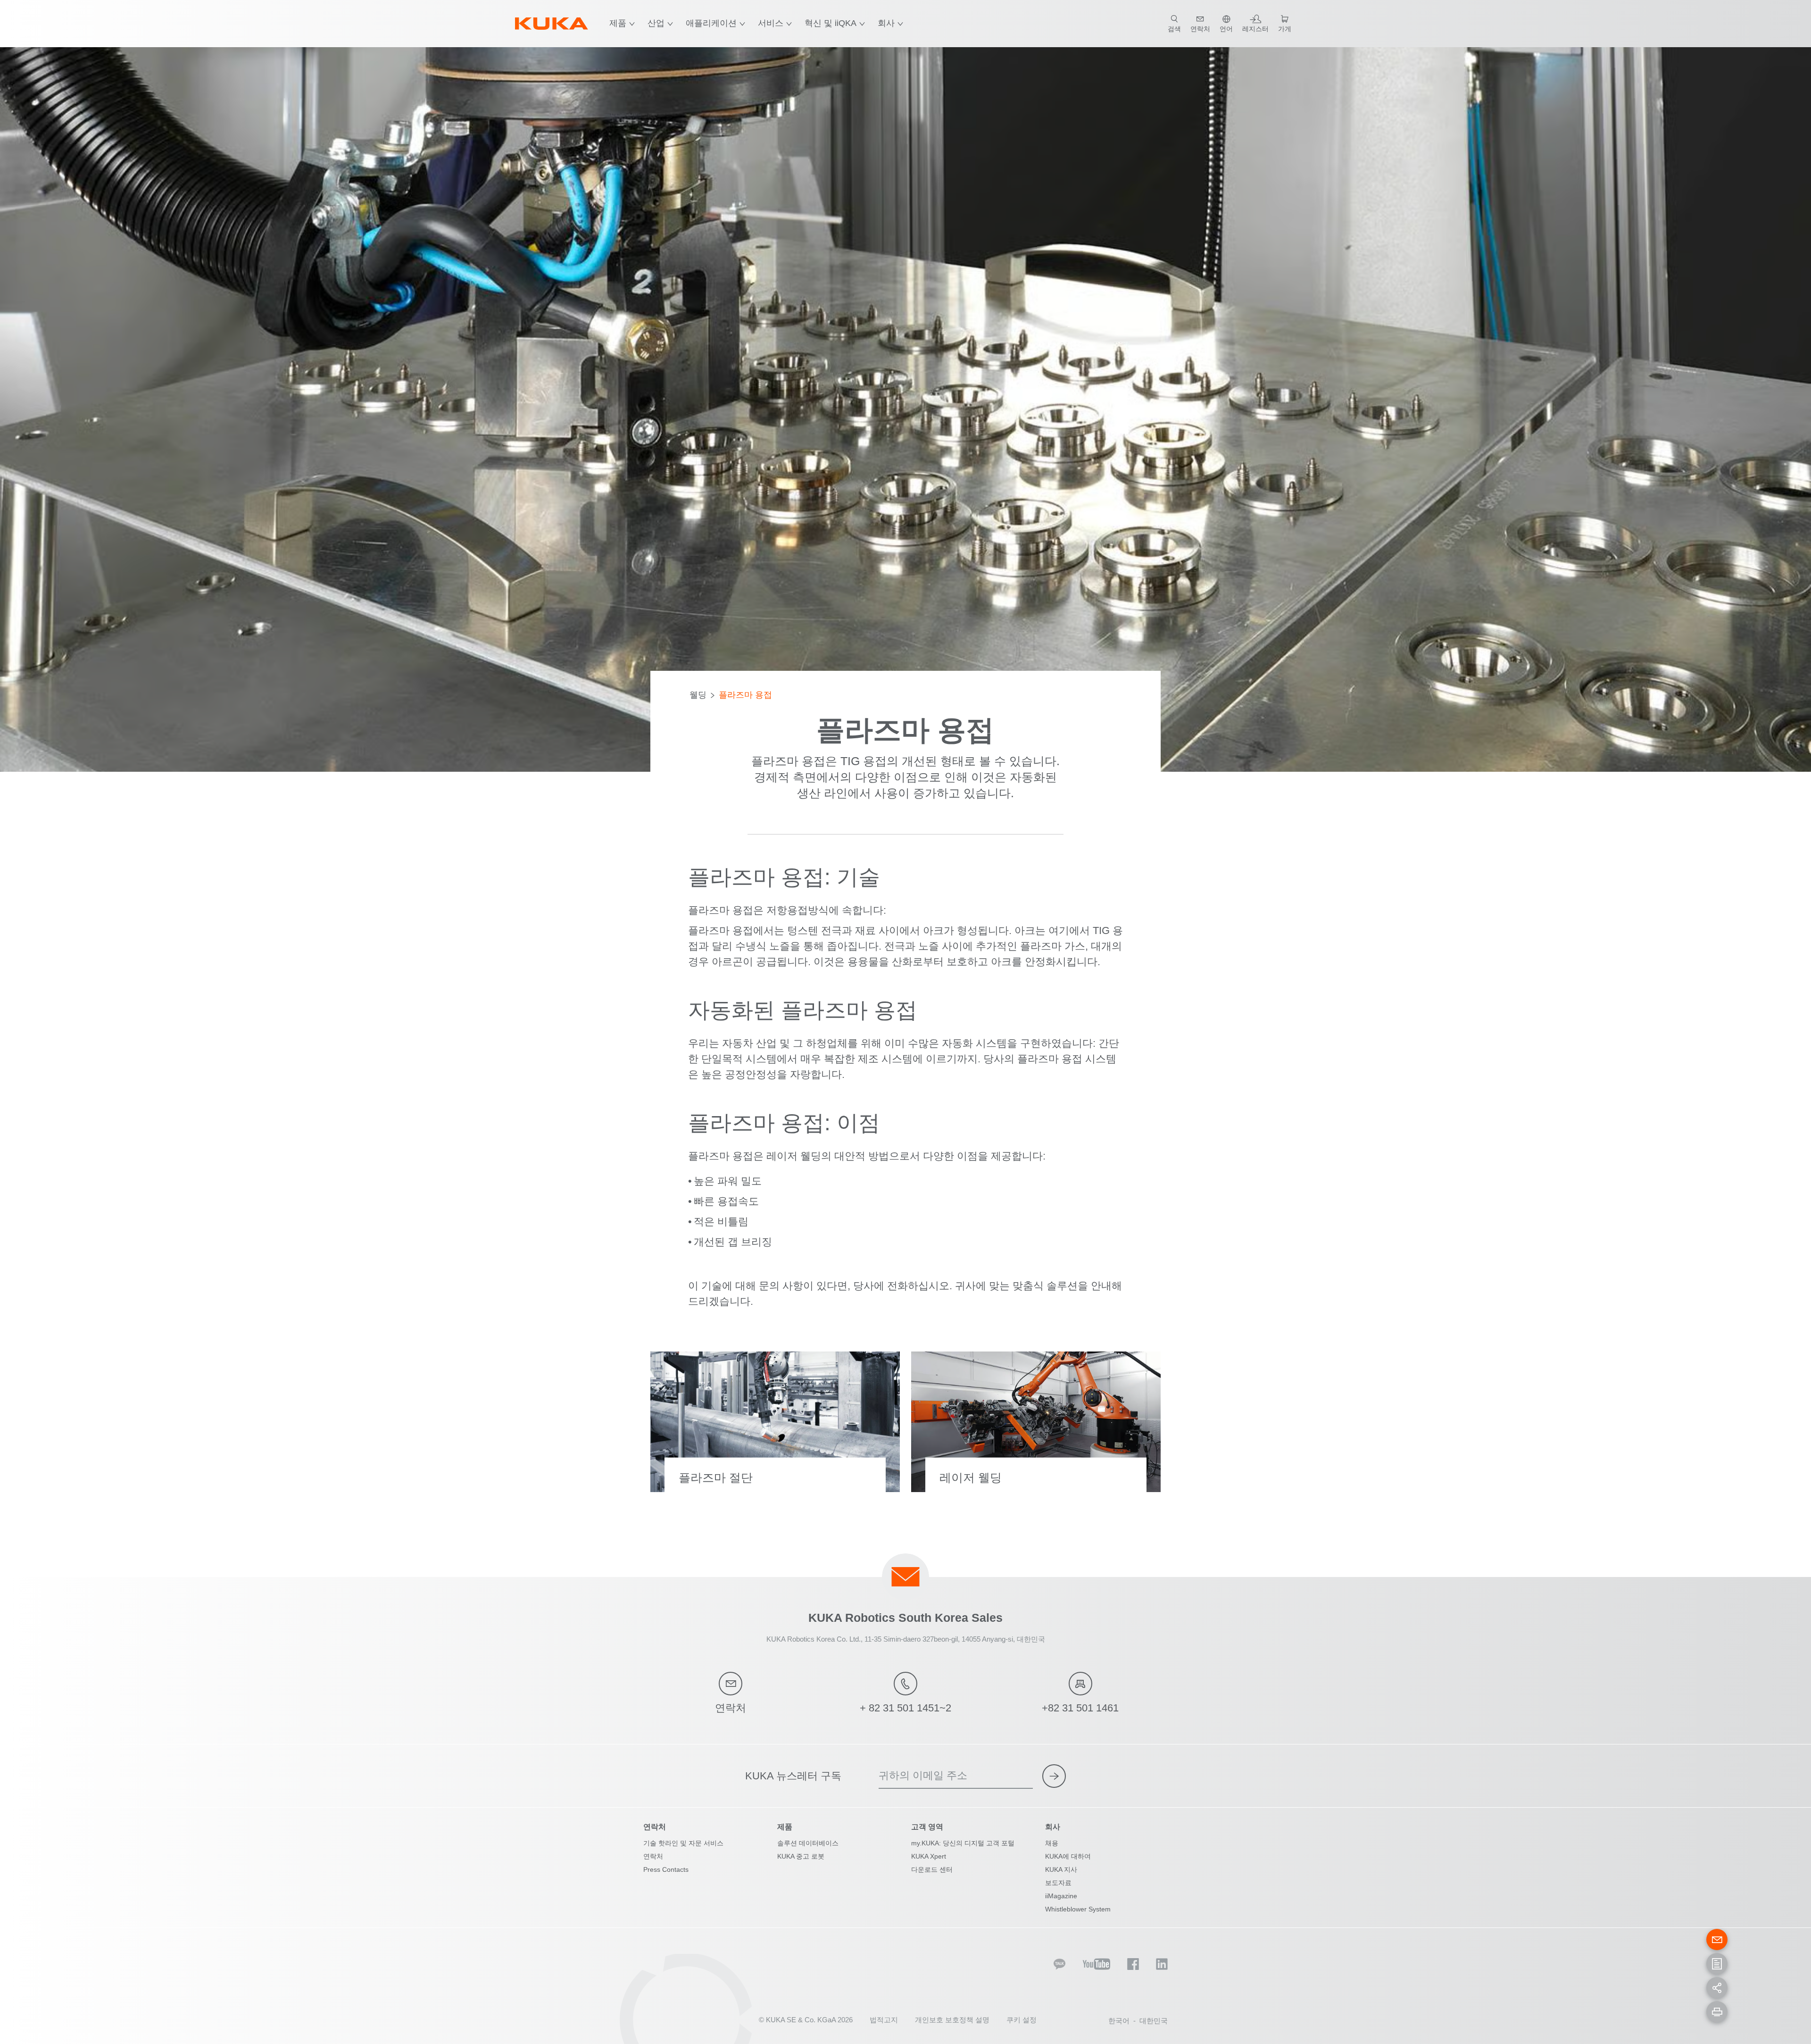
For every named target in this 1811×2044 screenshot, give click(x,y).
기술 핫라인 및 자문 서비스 (683, 1843)
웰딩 (698, 695)
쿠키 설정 (1022, 2020)
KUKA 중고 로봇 (801, 1856)
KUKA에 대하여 (1068, 1856)
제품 (618, 23)
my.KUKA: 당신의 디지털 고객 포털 (963, 1843)
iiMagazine (1061, 1896)
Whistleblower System (1078, 1909)
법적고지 (884, 2020)
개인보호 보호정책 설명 (952, 2020)
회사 (886, 23)
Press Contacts (666, 1869)
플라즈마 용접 (745, 695)
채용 (1052, 1843)
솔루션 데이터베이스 (808, 1843)
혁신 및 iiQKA (831, 23)
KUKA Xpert (929, 1856)
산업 (656, 23)
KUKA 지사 (1061, 1869)
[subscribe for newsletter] (1054, 1776)
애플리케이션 (711, 23)
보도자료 (1058, 1883)
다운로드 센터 (932, 1869)
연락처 (653, 1856)
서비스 (771, 23)
